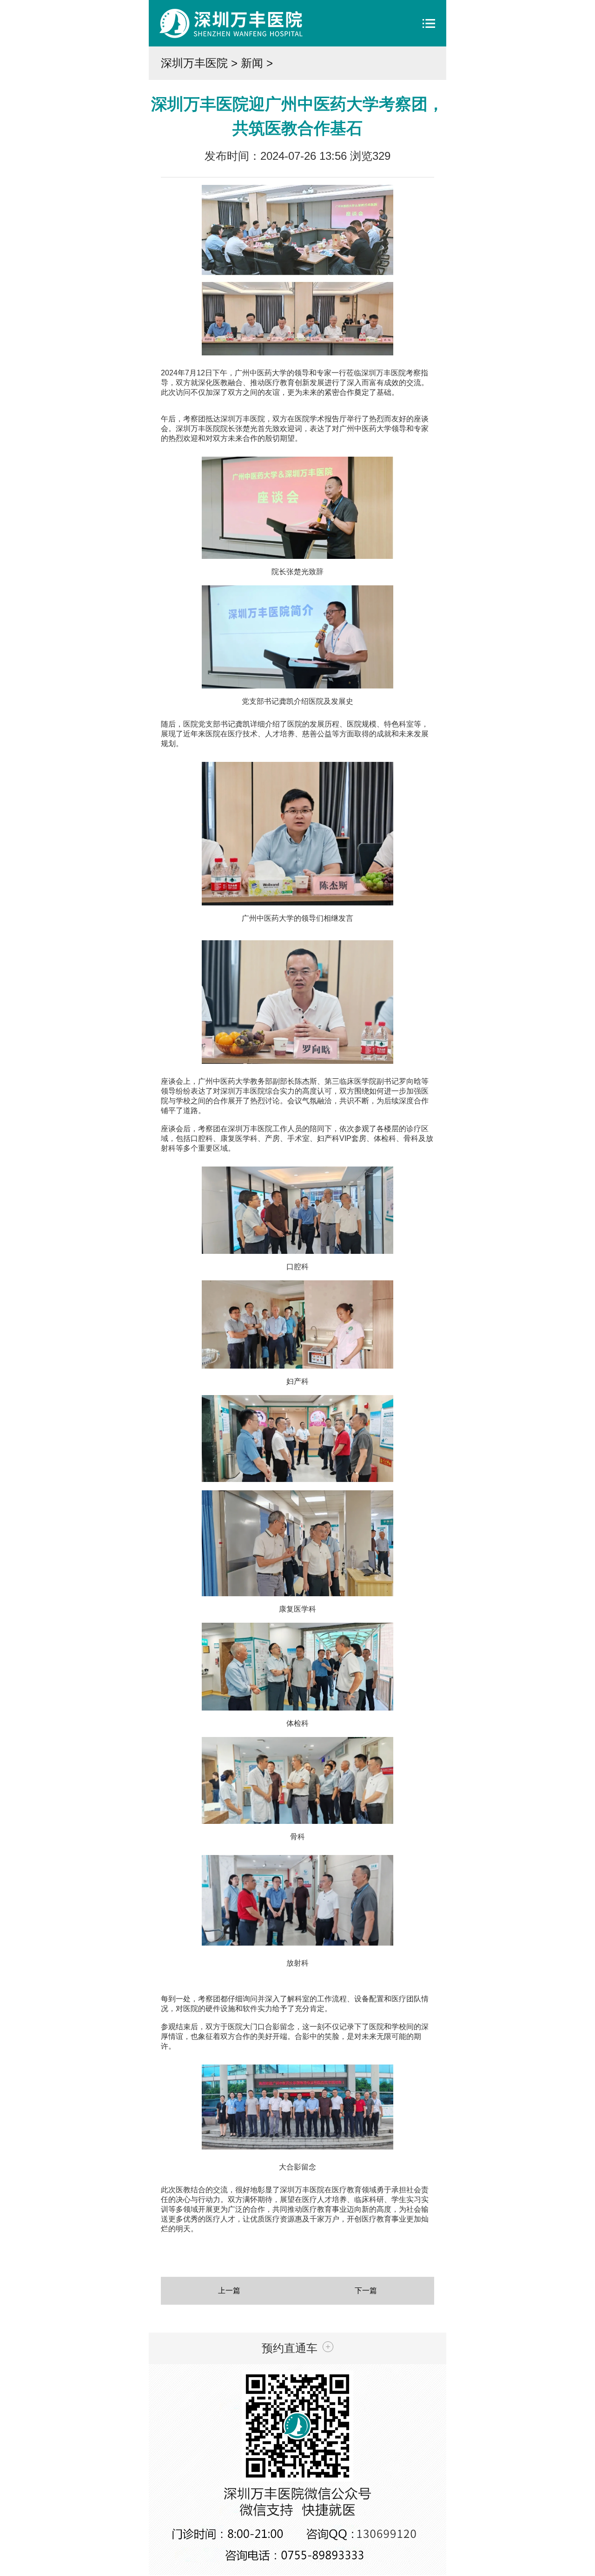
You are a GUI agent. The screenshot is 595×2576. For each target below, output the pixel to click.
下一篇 (366, 2291)
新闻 (252, 63)
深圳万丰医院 (194, 63)
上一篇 (229, 2291)
